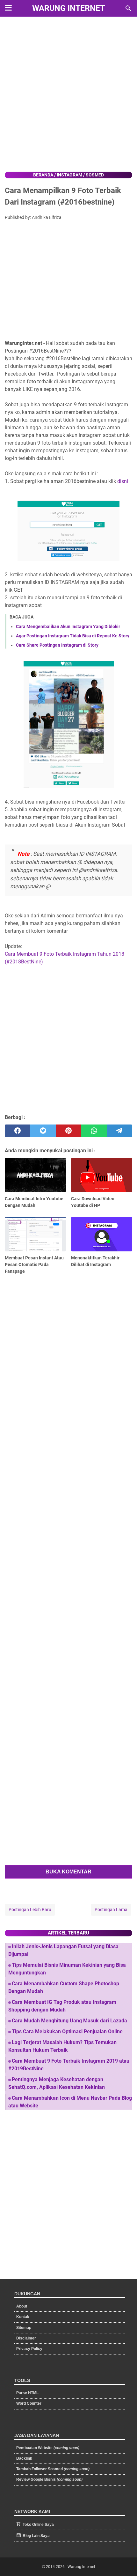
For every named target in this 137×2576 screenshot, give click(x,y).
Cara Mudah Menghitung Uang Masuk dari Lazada (69, 2021)
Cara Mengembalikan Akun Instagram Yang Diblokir (68, 626)
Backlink (24, 2458)
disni (123, 481)
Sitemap (24, 2328)
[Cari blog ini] (128, 8)
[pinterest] (68, 1131)
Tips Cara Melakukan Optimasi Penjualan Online (67, 2031)
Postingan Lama (111, 1910)
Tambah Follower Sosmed (53, 2469)
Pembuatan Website (48, 2448)
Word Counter (29, 2403)
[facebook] (18, 1131)
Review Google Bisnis (49, 2479)
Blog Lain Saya (36, 2536)
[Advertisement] (68, 95)
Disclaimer (26, 2338)
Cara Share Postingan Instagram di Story (57, 645)
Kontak (23, 2317)
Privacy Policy (29, 2349)
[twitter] (43, 1131)
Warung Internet (68, 8)
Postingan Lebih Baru (30, 1910)
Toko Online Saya (38, 2525)
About (22, 2306)
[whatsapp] (94, 1131)
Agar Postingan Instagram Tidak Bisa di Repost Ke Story (73, 636)
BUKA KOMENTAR (68, 1872)
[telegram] (119, 1131)
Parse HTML (27, 2393)
